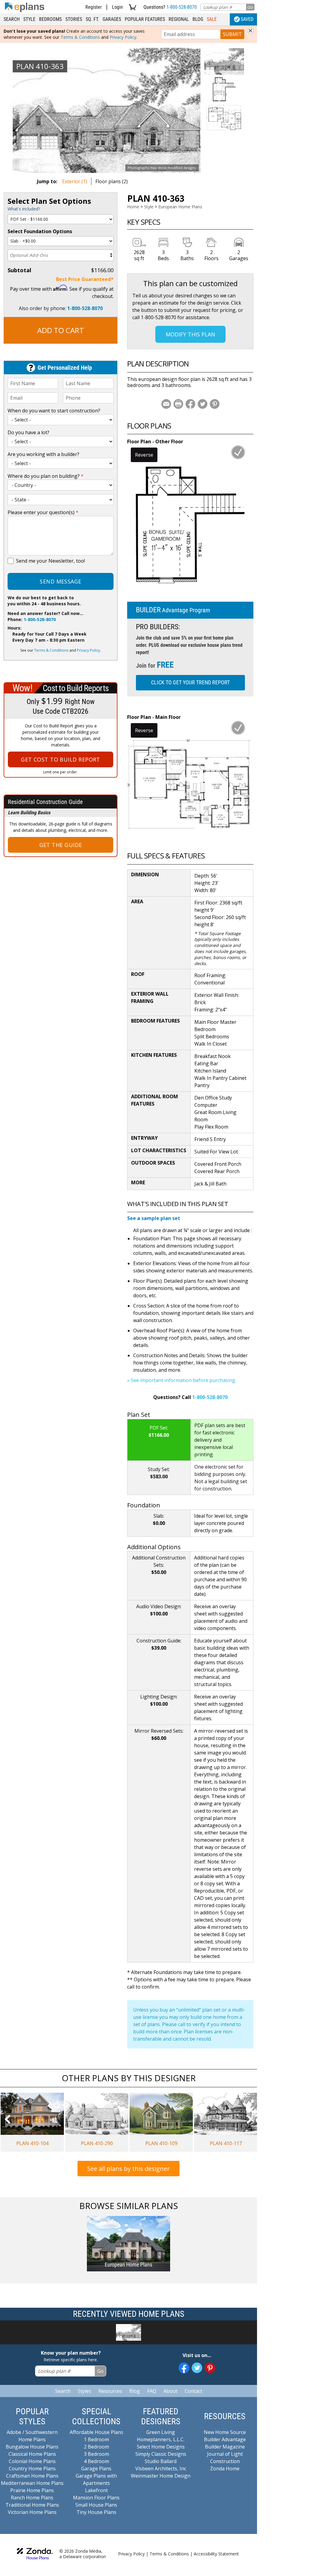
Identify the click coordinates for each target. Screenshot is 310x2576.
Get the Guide (61, 845)
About (170, 2391)
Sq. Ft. (92, 19)
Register (94, 7)
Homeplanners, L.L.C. (161, 2439)
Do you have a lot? (28, 432)
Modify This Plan (190, 334)
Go (250, 7)
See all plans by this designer (129, 2169)
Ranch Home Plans (32, 2498)
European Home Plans (180, 207)
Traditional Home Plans (32, 2505)
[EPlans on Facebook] (184, 2368)
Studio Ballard (161, 2461)
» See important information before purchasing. (182, 1380)
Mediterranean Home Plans (32, 2483)
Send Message (60, 581)
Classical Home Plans (32, 2454)
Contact (193, 2391)
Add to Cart (61, 330)
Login (117, 7)
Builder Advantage (225, 2439)
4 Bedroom (96, 2461)
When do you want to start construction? (54, 411)
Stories (74, 19)
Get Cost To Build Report (61, 759)
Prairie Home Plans (32, 2490)
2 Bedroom (96, 2447)
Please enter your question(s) (43, 512)
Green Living (161, 2432)
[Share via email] (166, 404)
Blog (198, 19)
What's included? (24, 209)
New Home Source (225, 2432)
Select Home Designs (161, 2447)
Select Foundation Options (40, 231)
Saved (247, 19)
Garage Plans (96, 2469)
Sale (212, 19)
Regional (179, 19)
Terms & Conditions (80, 37)
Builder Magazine (225, 2447)
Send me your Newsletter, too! (50, 561)
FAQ (152, 2391)
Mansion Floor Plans (96, 2498)
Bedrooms (50, 19)
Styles (84, 2391)
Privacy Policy (123, 37)
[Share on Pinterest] (215, 404)
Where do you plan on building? (46, 476)
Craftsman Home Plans (32, 2476)
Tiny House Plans (96, 2512)
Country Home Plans (32, 2469)
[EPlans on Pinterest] (210, 2368)
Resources (110, 2391)
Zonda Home (225, 2469)
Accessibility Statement (216, 2554)
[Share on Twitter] (203, 404)
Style (29, 19)
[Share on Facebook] (190, 404)
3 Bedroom (96, 2454)
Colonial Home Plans (32, 2461)
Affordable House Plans (96, 2432)
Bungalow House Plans (32, 2447)
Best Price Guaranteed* (85, 279)
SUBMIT (232, 34)
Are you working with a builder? (43, 454)
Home (133, 207)
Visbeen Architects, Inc (161, 2469)
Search (12, 19)
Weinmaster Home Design (161, 2476)
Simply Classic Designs (161, 2454)
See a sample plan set (154, 1218)
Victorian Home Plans (32, 2512)
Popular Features (145, 19)
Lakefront (96, 2490)
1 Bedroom (96, 2439)
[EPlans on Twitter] (197, 2368)
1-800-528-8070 (182, 7)
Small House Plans (96, 2505)
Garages (112, 19)
